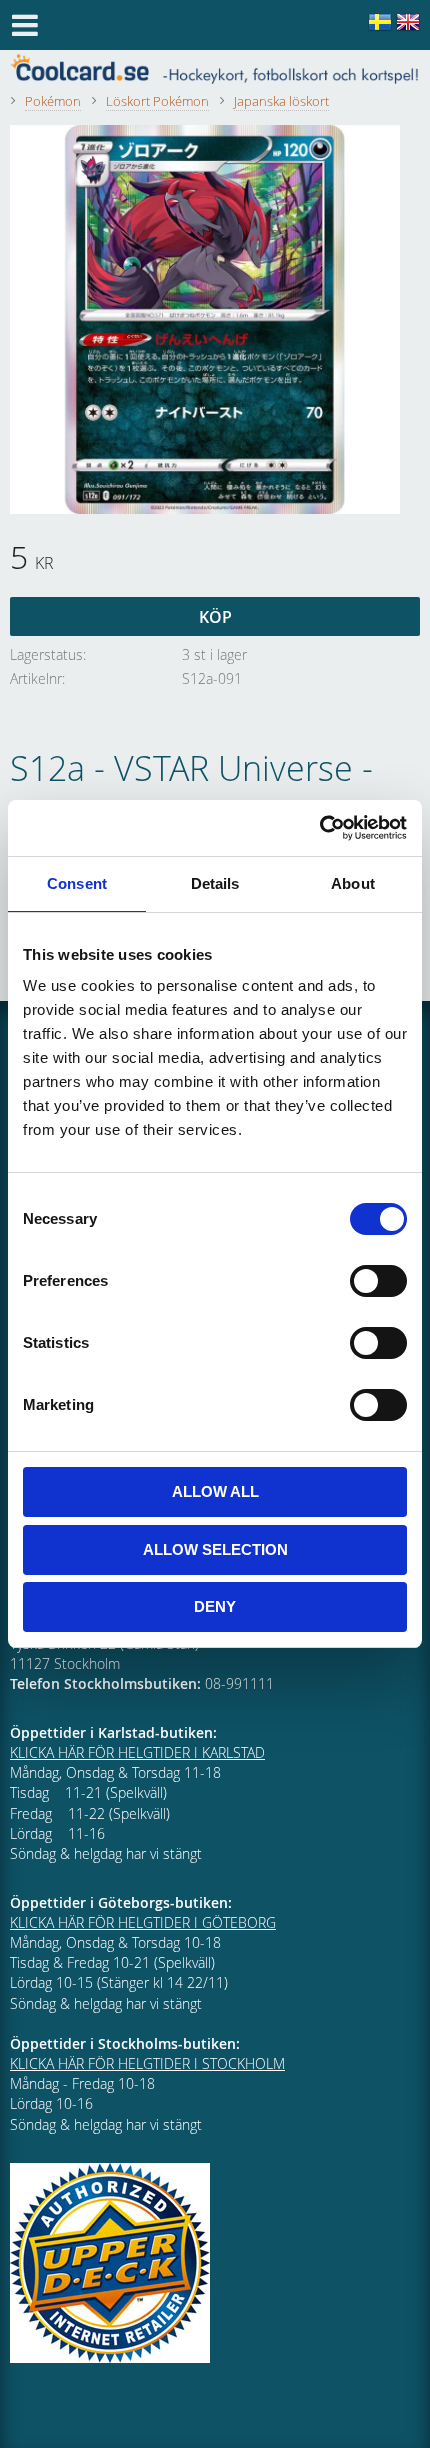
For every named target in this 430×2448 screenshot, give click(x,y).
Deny (215, 1606)
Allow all (215, 1491)
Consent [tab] (77, 883)
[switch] (378, 1281)
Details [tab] (215, 883)
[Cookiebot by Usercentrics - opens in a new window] (319, 828)
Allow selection (215, 1549)
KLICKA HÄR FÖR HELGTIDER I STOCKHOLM (147, 2063)
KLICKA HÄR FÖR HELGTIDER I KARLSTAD (137, 1752)
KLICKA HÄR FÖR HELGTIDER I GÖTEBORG (143, 1922)
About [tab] (353, 883)
